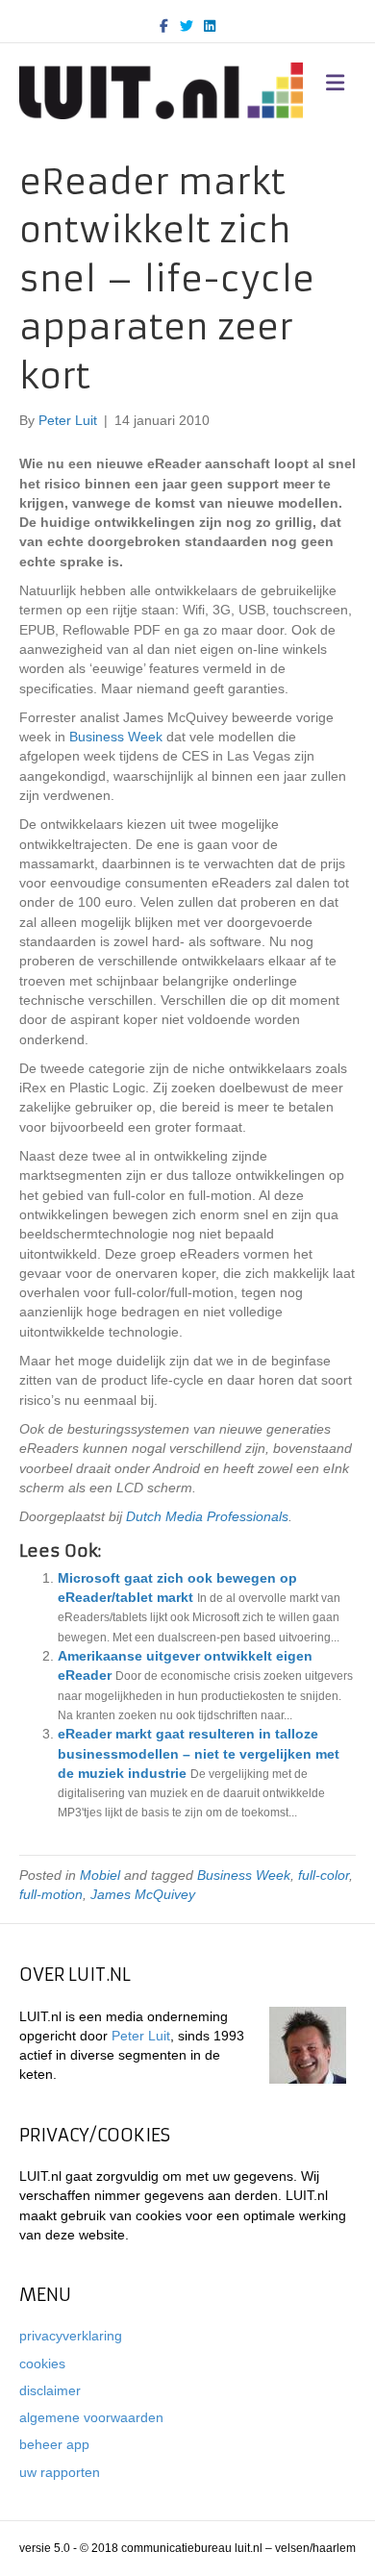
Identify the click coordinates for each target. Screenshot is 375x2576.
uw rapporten (60, 2472)
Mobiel (100, 1875)
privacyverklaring (71, 2336)
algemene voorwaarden (91, 2417)
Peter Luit (141, 2036)
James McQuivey (143, 1894)
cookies (42, 2363)
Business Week (244, 1875)
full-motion (51, 1894)
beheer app (54, 2444)
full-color (324, 1875)
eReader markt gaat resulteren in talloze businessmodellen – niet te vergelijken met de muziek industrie (199, 1753)
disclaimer (50, 2390)
